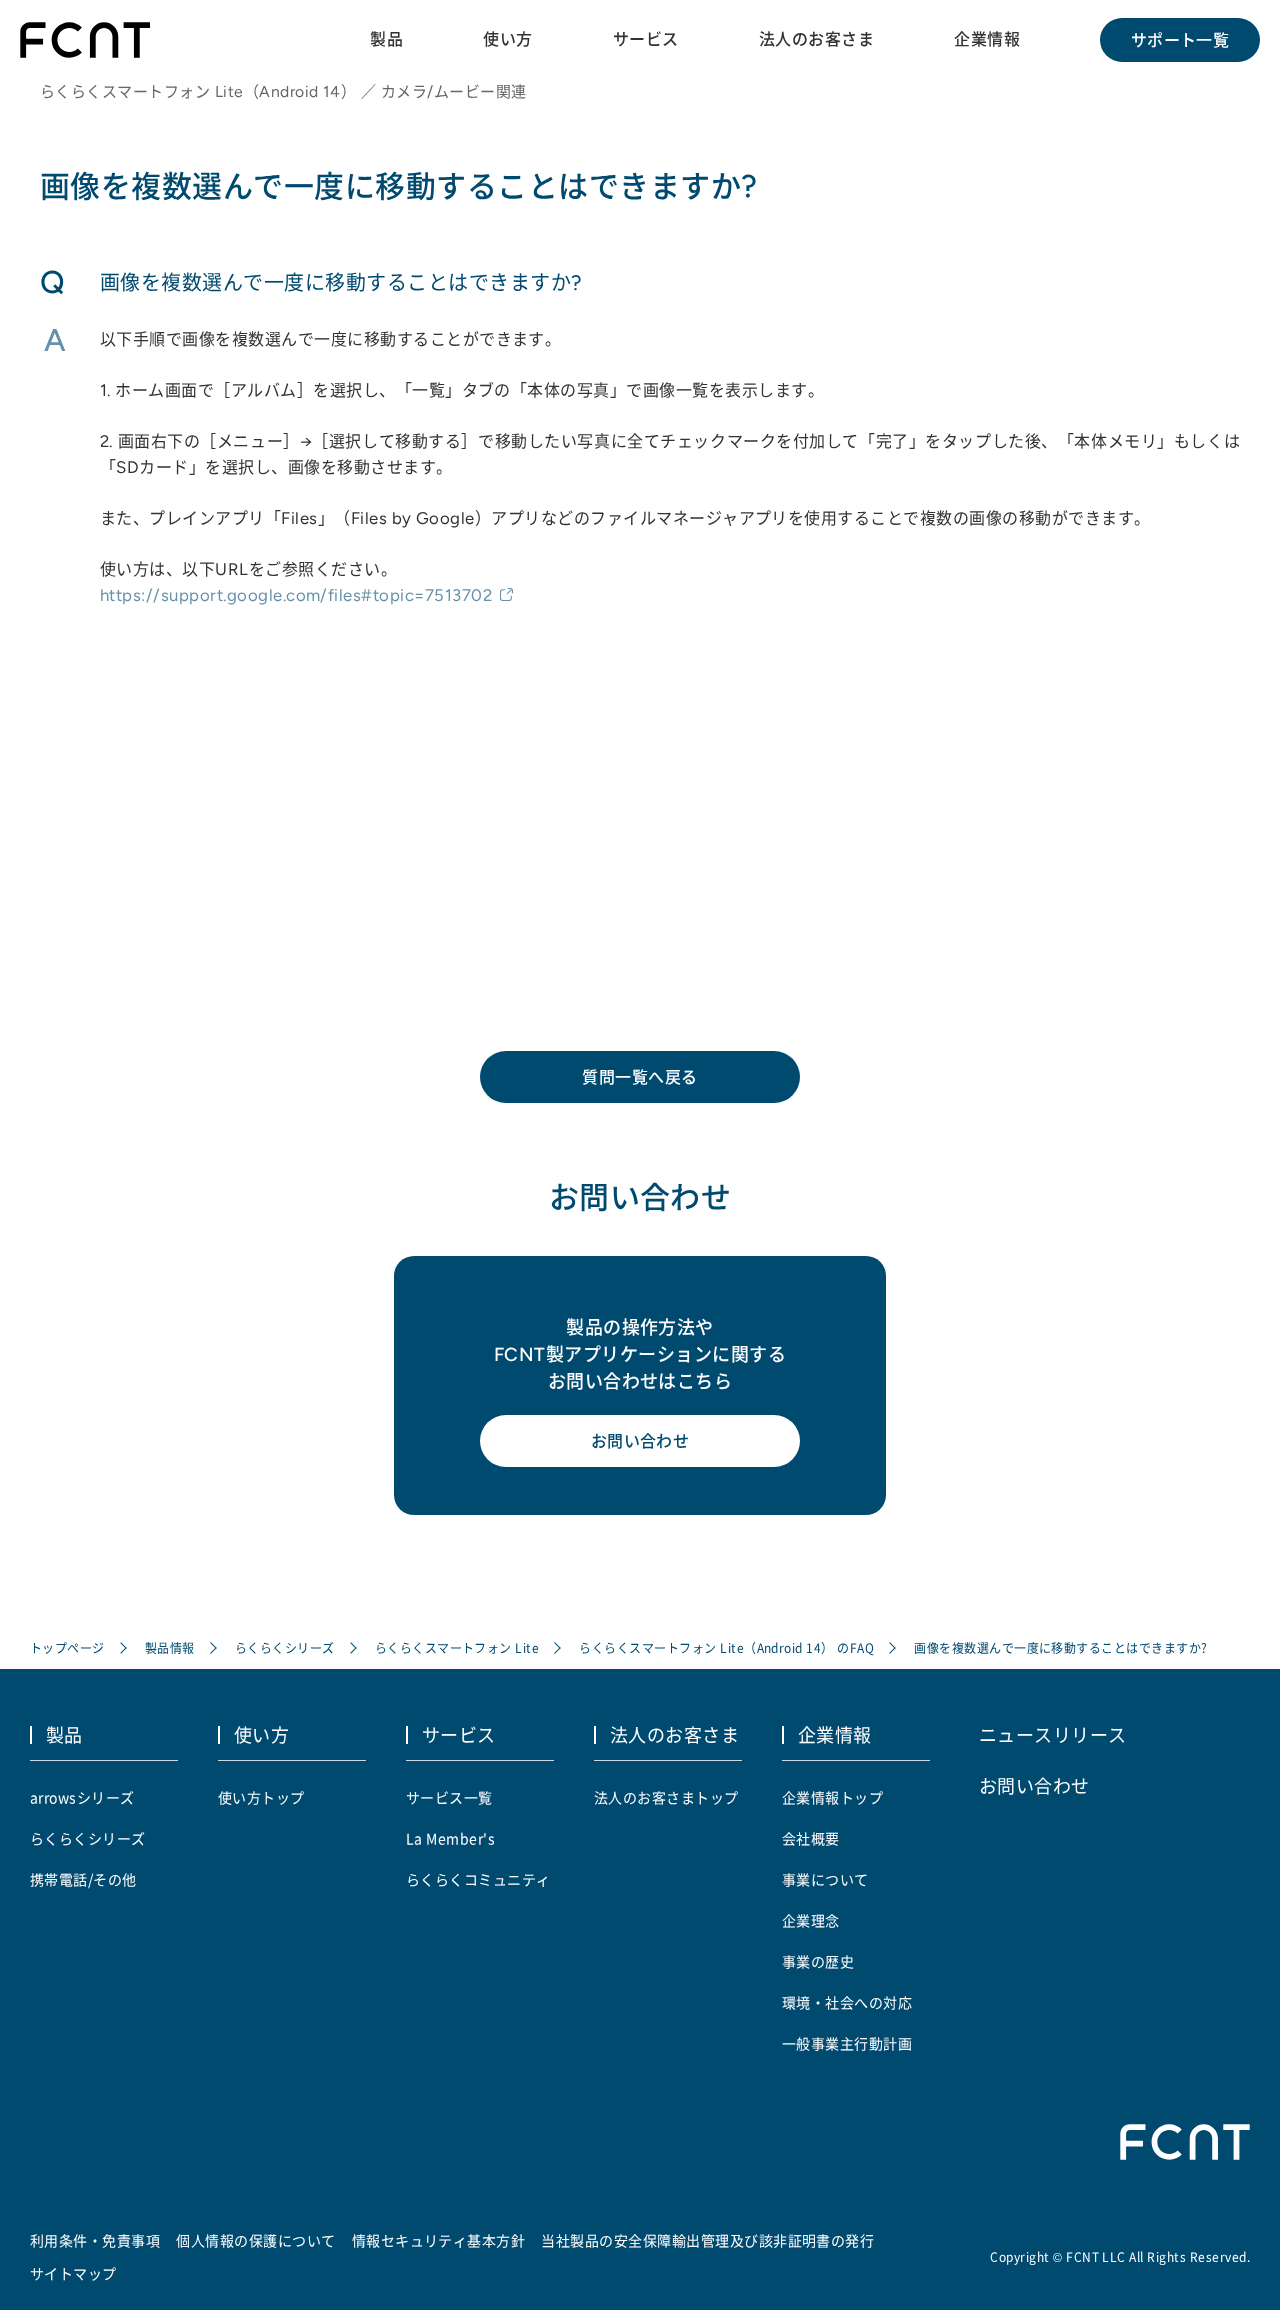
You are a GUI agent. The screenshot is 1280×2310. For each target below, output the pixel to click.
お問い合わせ (640, 1441)
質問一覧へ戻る (639, 1077)
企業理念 (811, 1920)
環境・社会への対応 (847, 2002)
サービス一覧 (449, 1797)
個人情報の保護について (255, 2240)
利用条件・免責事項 (95, 2240)
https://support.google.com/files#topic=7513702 (296, 595)
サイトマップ (73, 2273)
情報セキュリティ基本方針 (439, 2240)
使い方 (507, 39)
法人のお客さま (816, 39)
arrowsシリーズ (82, 1797)
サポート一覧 (1180, 40)
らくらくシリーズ (285, 1647)
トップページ (67, 1647)
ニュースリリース (1053, 1734)
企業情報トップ (832, 1797)
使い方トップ (261, 1797)
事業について (825, 1879)
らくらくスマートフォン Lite (457, 1647)
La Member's (450, 1838)
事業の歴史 (818, 1961)
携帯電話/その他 (83, 1879)
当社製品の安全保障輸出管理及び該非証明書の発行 (707, 2240)
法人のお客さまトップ (666, 1797)
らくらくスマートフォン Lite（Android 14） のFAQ (726, 1647)
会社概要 (811, 1838)
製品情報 (170, 1647)
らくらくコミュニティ (478, 1879)
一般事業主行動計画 (847, 2043)
